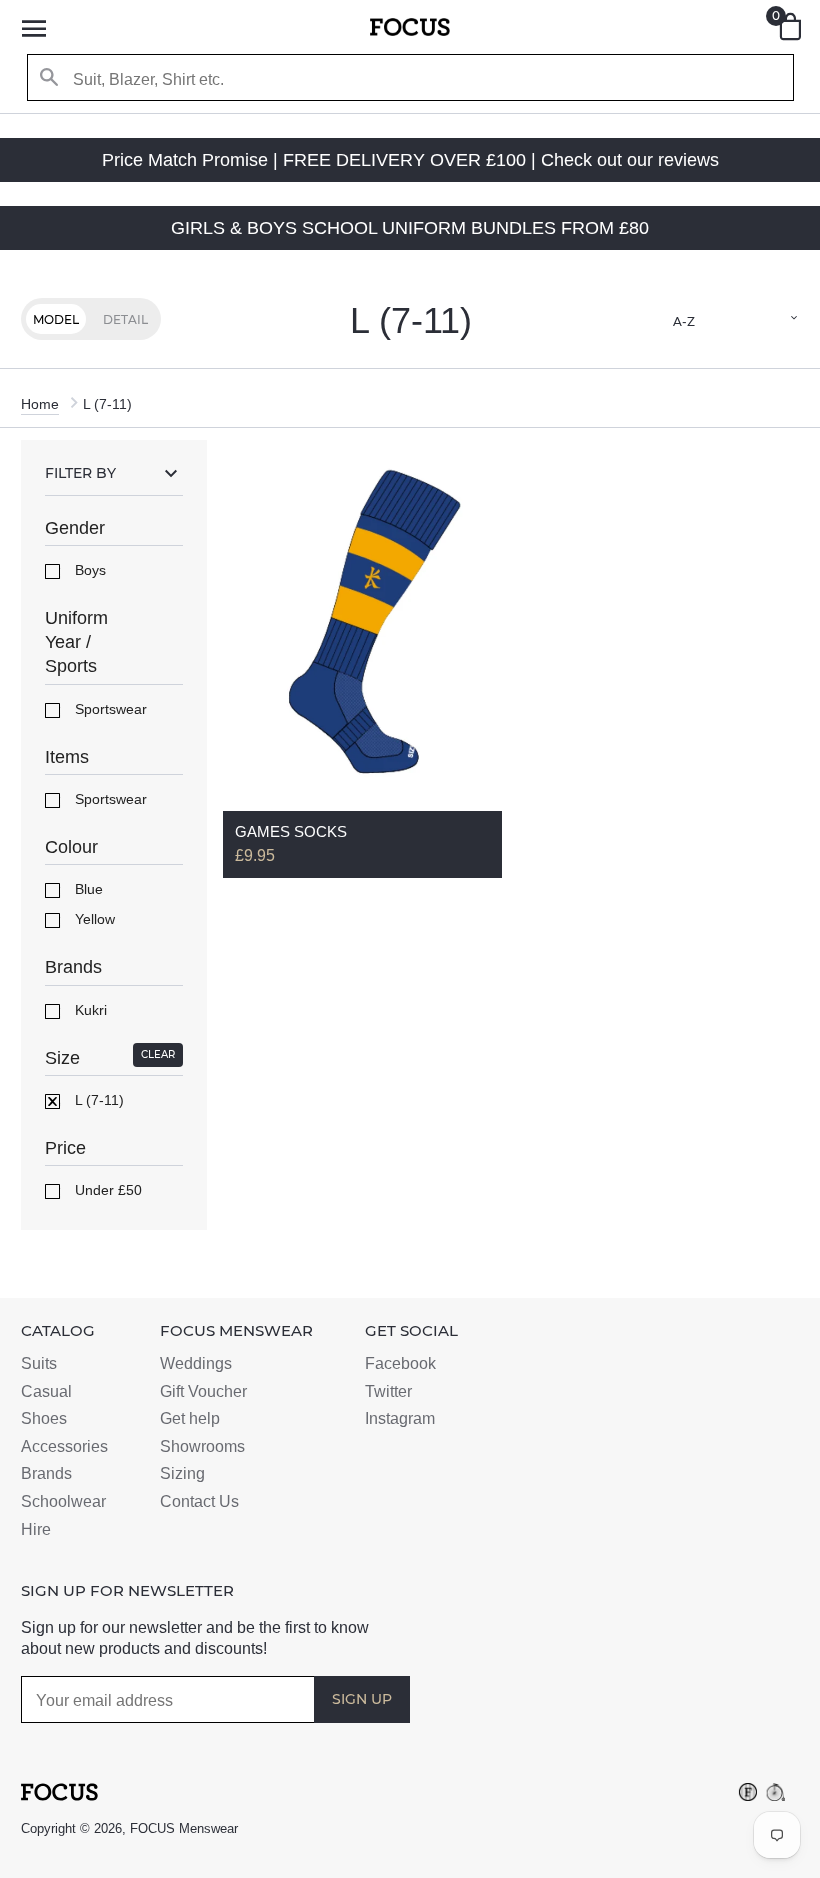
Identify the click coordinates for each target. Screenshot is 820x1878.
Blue (87, 889)
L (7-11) (97, 1100)
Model (56, 319)
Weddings (196, 1363)
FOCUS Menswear (184, 1828)
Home (40, 404)
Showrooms (202, 1446)
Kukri (89, 1010)
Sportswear (109, 709)
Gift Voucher (203, 1391)
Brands (46, 1473)
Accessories (64, 1446)
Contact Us (199, 1501)
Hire (36, 1529)
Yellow (93, 919)
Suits (39, 1363)
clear (158, 1054)
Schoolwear (63, 1501)
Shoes (44, 1418)
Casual (46, 1391)
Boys (88, 570)
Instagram (400, 1418)
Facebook (400, 1363)
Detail (125, 319)
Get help (190, 1418)
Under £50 (106, 1190)
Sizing (182, 1473)
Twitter (388, 1391)
